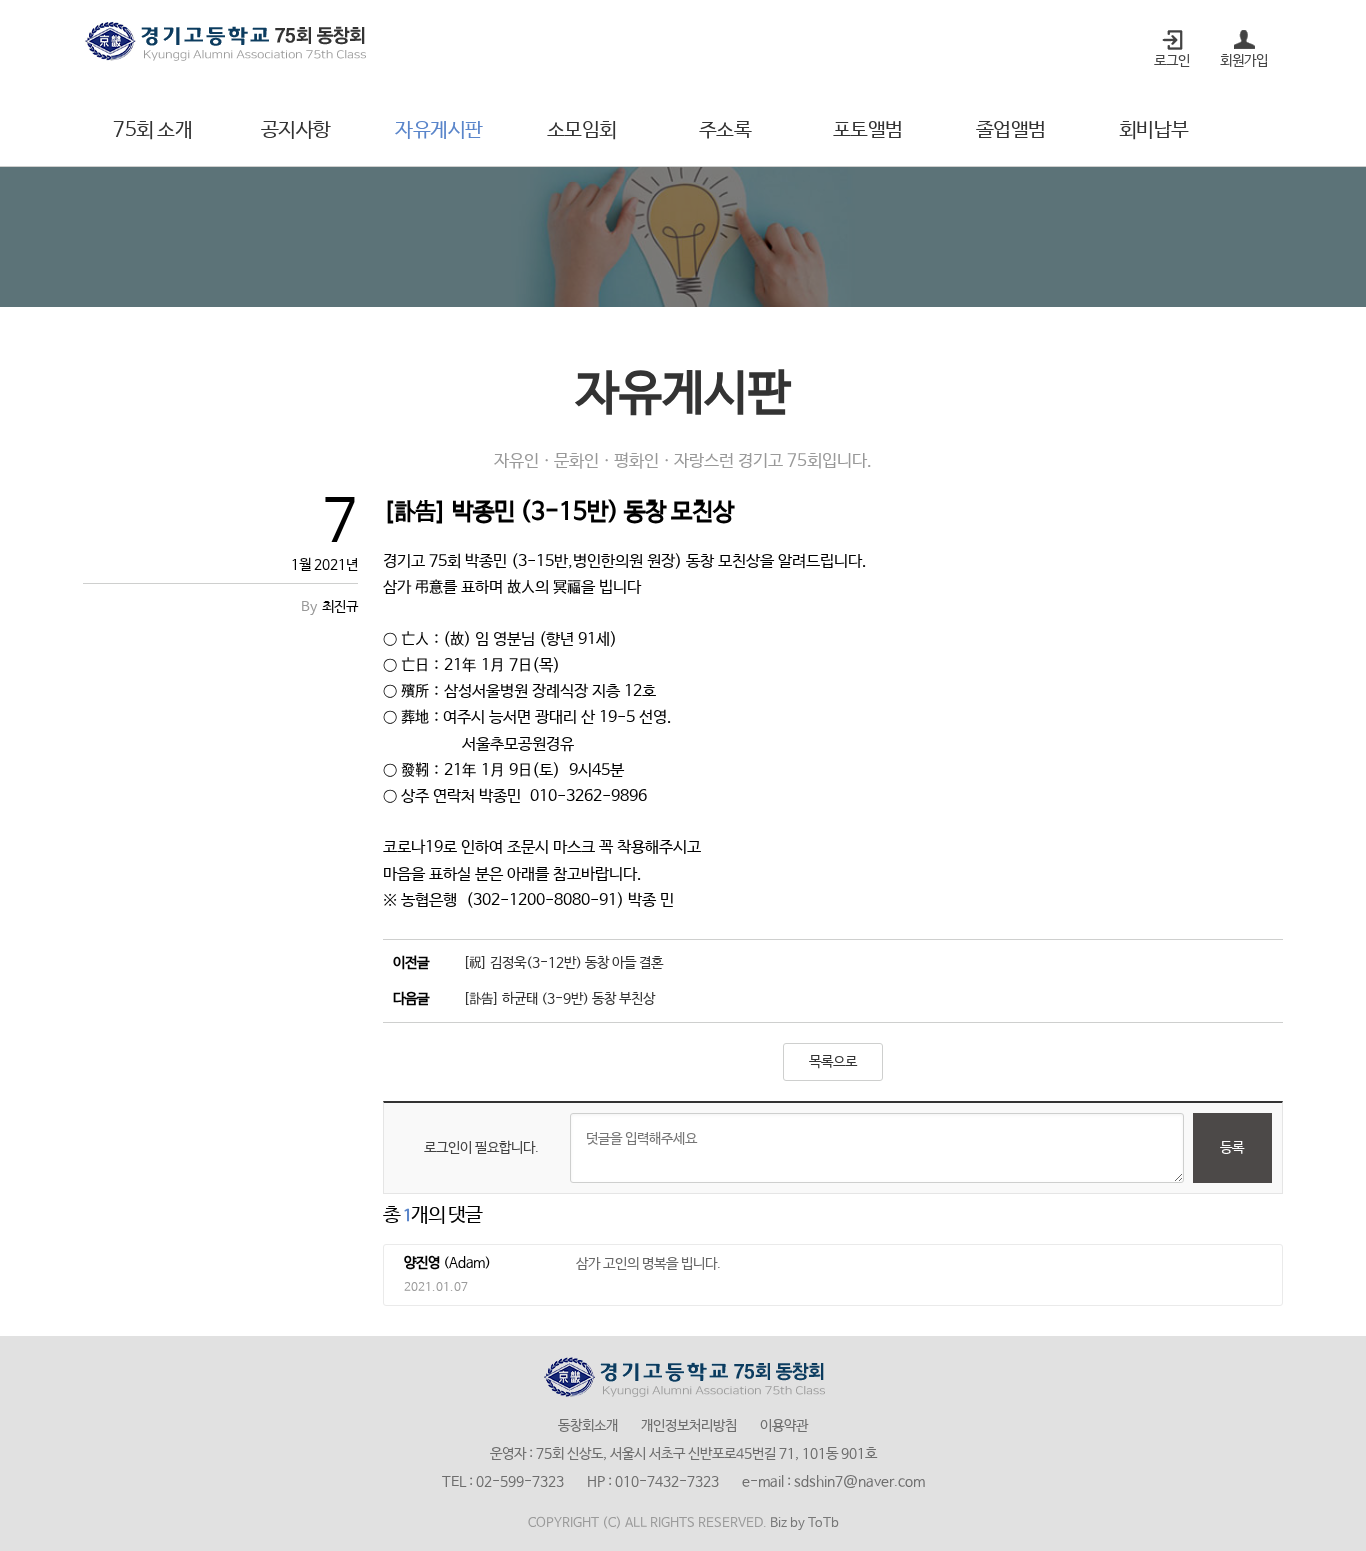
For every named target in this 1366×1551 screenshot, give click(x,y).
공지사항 (296, 130)
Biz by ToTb (804, 1523)
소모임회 (582, 130)
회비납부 (1154, 130)
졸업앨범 (1011, 130)
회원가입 (1244, 61)
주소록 (725, 130)
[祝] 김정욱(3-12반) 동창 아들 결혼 (563, 963)
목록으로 (833, 1062)
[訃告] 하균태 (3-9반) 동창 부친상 (559, 999)
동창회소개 (588, 1426)
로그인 (1172, 61)
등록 (1232, 1148)
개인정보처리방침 (689, 1426)
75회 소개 (152, 130)
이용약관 (784, 1426)
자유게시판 (439, 130)
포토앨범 (868, 130)
